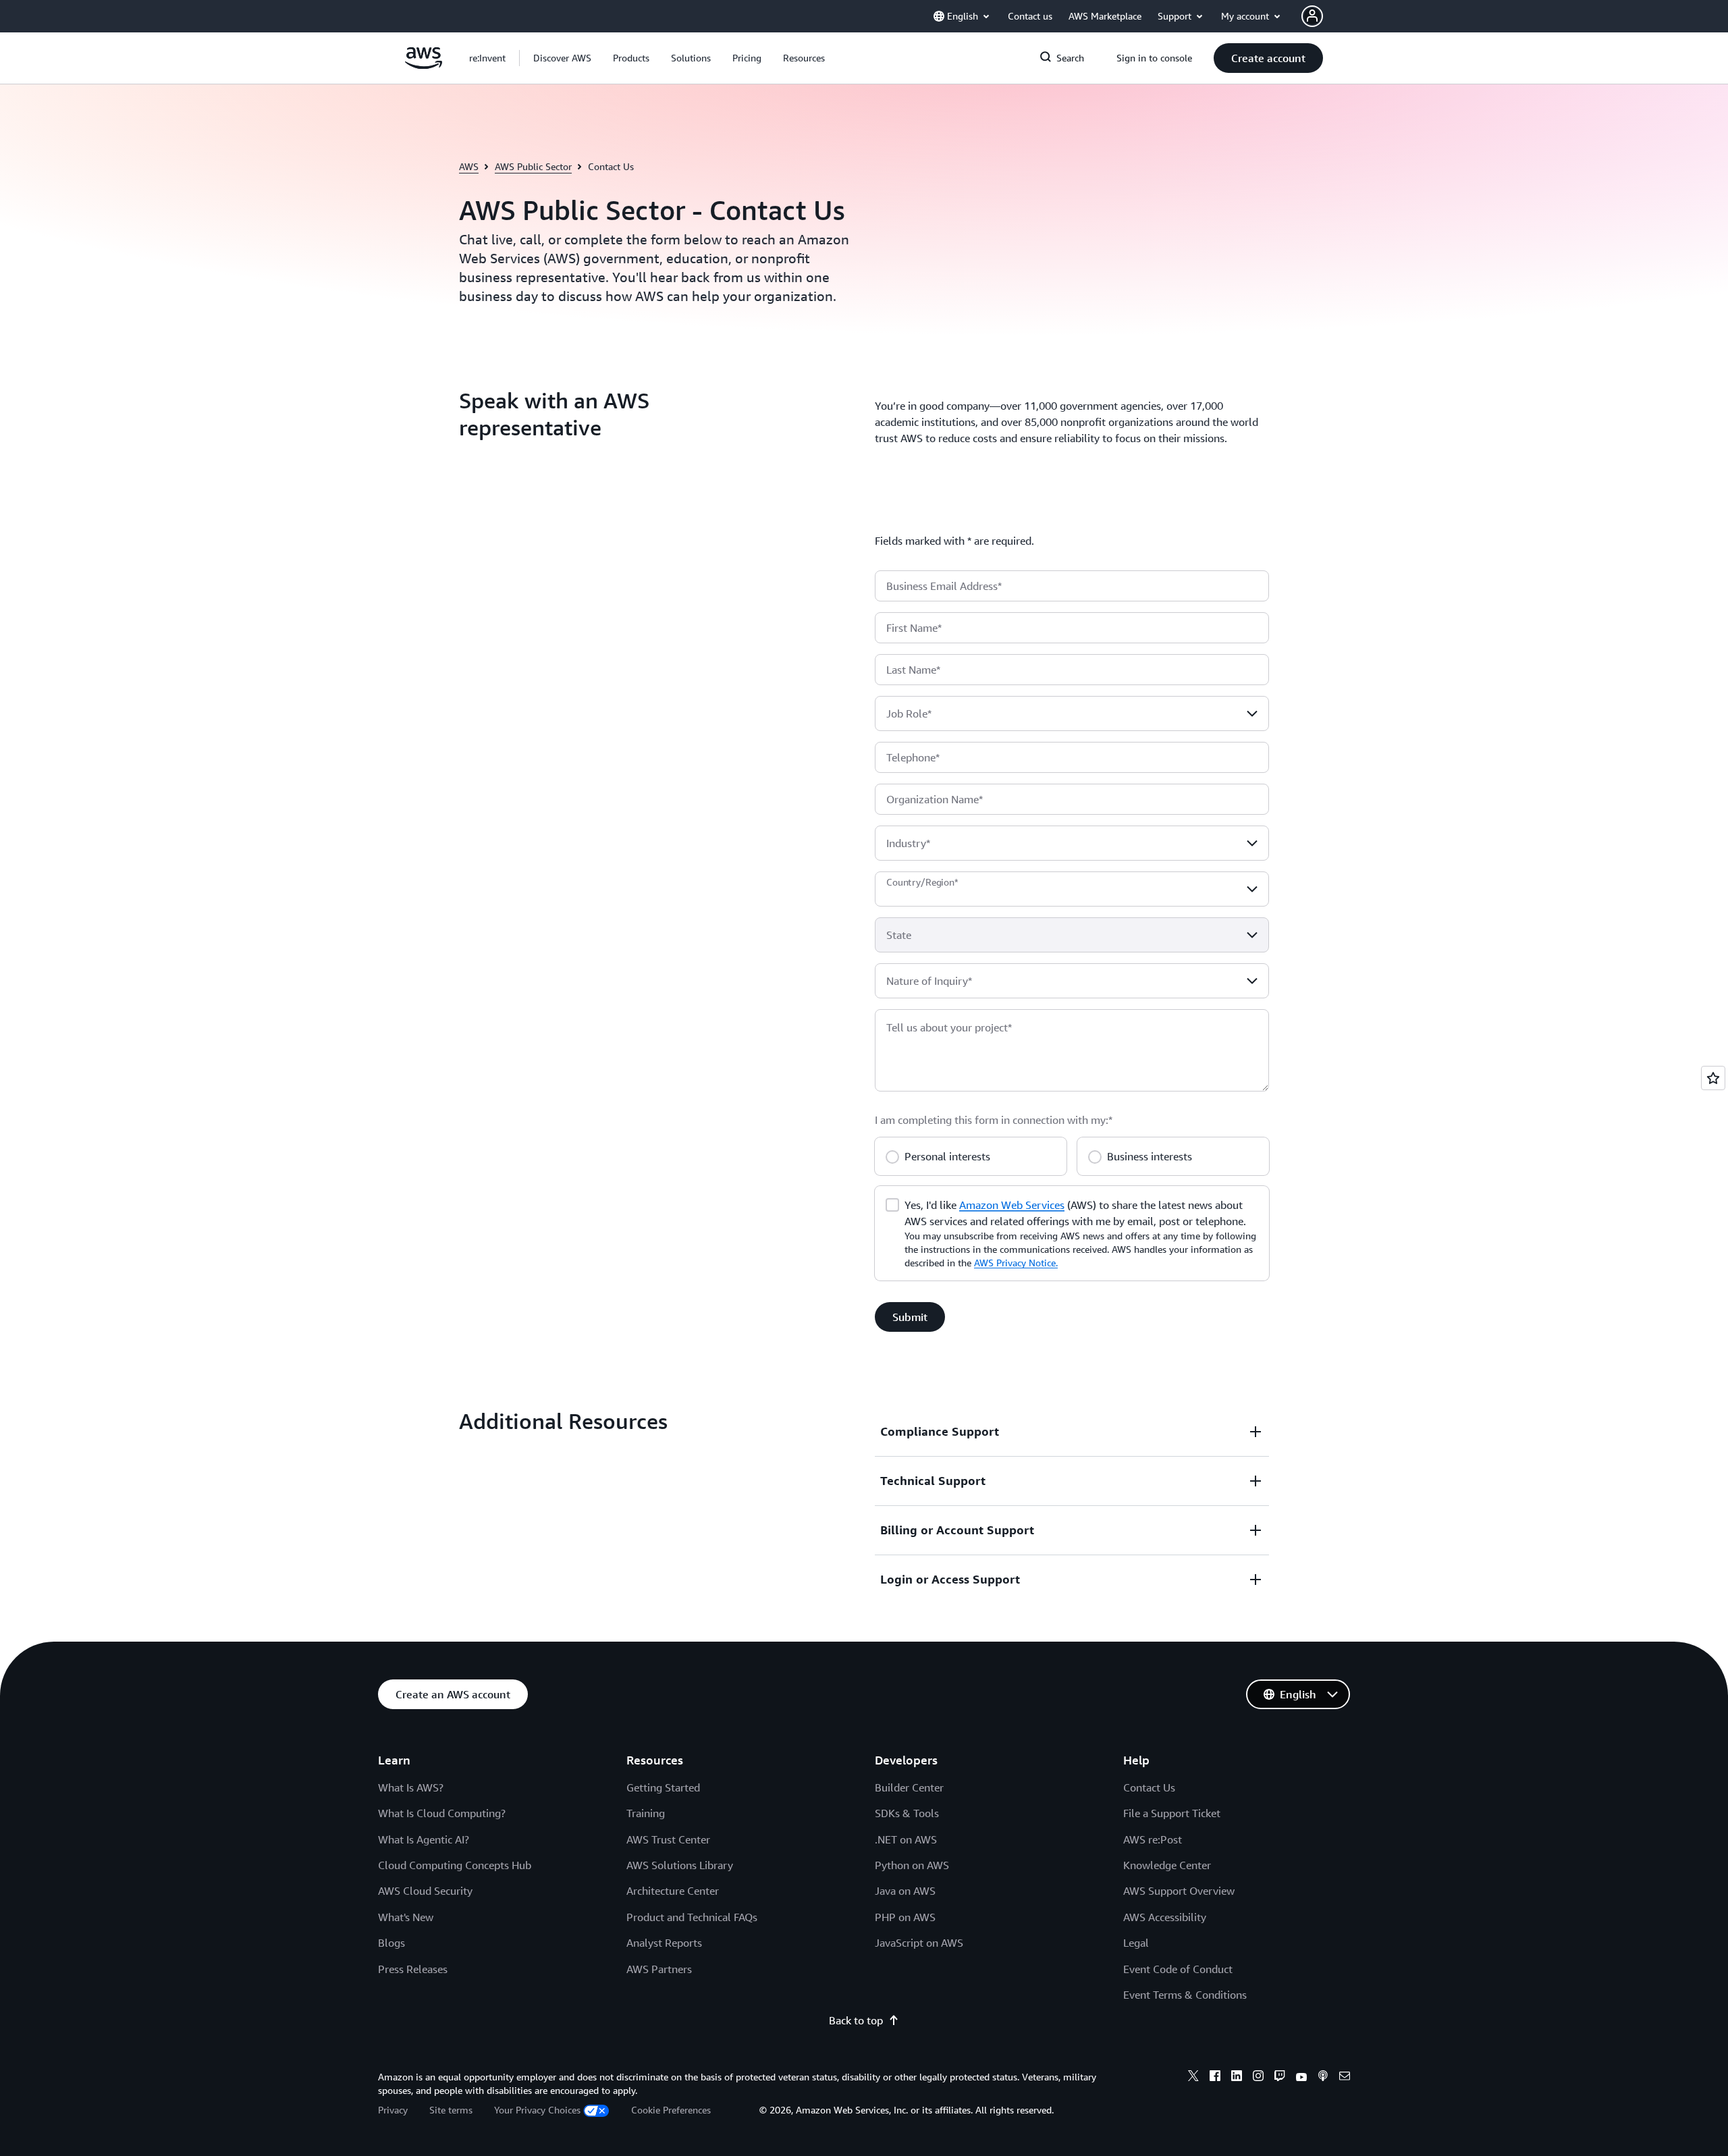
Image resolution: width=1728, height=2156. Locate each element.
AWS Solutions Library (680, 1865)
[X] (1193, 2078)
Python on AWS (912, 1865)
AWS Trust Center (668, 1839)
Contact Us (1149, 1787)
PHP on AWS (905, 1917)
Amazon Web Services (1012, 1205)
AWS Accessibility (1165, 1917)
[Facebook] (1215, 2078)
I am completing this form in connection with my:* (994, 1120)
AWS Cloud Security (425, 1891)
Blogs (391, 1943)
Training (646, 1813)
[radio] (892, 1155)
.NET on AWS (906, 1839)
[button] (562, 58)
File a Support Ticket (1172, 1813)
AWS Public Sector (533, 166)
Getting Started (663, 1787)
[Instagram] (1258, 2078)
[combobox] (1072, 713)
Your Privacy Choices (537, 2110)
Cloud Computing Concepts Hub (455, 1865)
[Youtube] (1301, 2078)
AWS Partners (659, 1969)
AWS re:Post (1153, 1839)
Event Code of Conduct (1178, 1969)
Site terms (451, 2110)
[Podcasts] (1323, 2078)
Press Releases (413, 1969)
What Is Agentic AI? (424, 1839)
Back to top (856, 2020)
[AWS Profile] (1312, 16)
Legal (1136, 1943)
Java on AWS (905, 1891)
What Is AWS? (411, 1787)
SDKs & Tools (907, 1813)
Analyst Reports (664, 1943)
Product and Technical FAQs (692, 1917)
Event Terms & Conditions (1185, 1995)
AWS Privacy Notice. (1016, 1263)
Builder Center (909, 1787)
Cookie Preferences (671, 2110)
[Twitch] (1280, 2078)
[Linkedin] (1237, 2078)
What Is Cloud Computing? (442, 1813)
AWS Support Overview (1179, 1891)
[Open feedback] (1713, 1078)
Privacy (393, 2110)
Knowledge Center (1167, 1865)
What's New (406, 1917)
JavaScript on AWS (919, 1943)
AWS (469, 166)
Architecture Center (673, 1891)
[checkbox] (892, 1204)
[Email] (1345, 2078)
